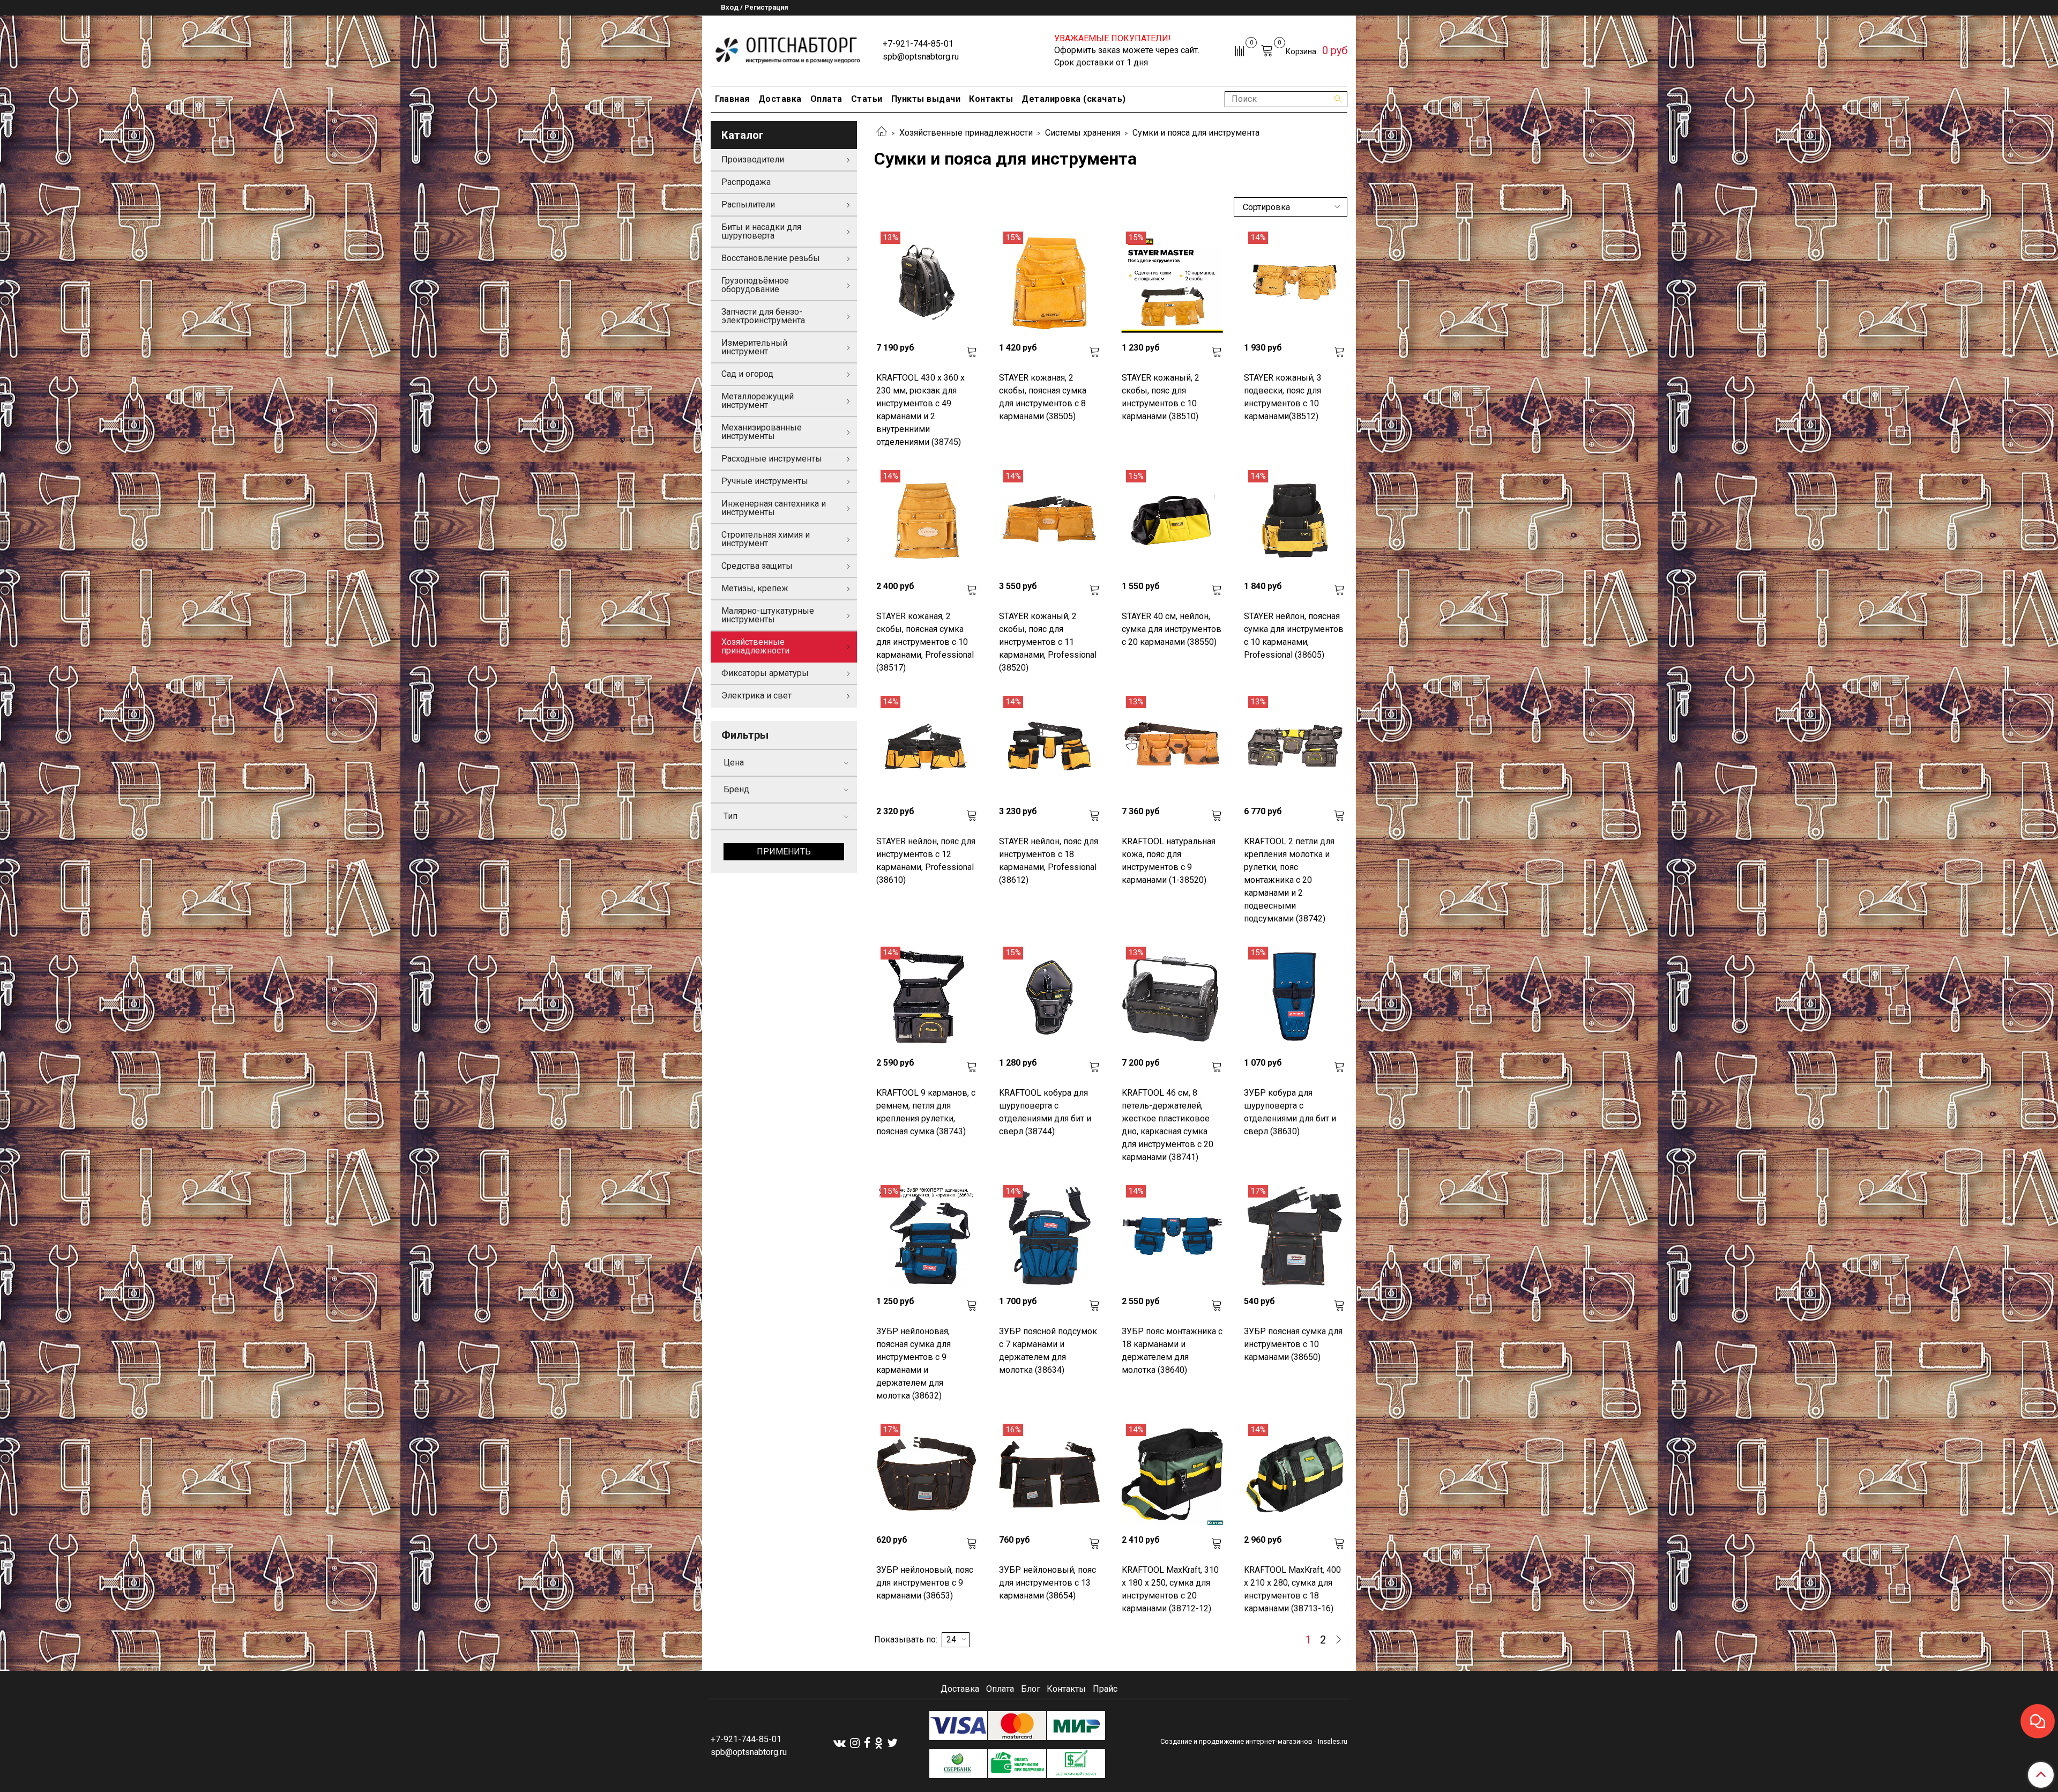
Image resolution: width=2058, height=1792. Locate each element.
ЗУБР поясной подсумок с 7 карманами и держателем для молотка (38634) (1048, 1351)
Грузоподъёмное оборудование (755, 285)
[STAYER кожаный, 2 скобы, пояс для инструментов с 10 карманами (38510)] (1172, 282)
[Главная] (882, 133)
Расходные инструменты (772, 459)
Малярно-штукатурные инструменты (768, 615)
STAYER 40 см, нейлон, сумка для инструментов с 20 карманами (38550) (1172, 629)
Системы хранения (1083, 133)
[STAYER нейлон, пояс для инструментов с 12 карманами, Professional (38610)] (927, 746)
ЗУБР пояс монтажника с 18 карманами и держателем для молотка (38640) (1172, 1351)
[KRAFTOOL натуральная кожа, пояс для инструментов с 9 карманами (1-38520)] (1172, 746)
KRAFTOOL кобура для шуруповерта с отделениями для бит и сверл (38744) (1045, 1112)
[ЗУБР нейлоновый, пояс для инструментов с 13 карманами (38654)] (1050, 1474)
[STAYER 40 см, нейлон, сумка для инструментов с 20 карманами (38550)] (1172, 521)
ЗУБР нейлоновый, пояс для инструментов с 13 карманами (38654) (1047, 1583)
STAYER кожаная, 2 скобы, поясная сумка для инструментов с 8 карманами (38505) (1043, 397)
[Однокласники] (879, 1743)
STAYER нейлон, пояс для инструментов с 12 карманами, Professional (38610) (926, 861)
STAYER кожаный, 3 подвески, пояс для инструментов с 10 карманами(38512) (1283, 397)
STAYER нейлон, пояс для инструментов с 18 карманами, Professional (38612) (1049, 861)
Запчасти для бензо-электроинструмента (763, 316)
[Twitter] (892, 1743)
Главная (732, 99)
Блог (1031, 1689)
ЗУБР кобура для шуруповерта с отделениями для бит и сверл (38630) (1290, 1112)
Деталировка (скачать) (1074, 99)
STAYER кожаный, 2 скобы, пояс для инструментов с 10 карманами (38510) (1161, 397)
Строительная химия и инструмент (766, 539)
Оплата (826, 99)
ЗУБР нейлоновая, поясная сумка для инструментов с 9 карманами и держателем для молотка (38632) (914, 1363)
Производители (753, 159)
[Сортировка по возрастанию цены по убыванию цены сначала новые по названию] (1291, 207)
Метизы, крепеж (755, 588)
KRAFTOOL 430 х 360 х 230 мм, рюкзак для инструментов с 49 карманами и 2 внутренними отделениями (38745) (920, 410)
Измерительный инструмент (754, 347)
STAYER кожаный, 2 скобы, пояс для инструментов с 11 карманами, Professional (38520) (1048, 642)
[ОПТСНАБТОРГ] (788, 49)
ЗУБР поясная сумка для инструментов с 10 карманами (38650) (1293, 1344)
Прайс (1105, 1689)
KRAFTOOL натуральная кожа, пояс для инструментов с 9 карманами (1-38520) (1169, 861)
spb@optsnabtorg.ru (921, 57)
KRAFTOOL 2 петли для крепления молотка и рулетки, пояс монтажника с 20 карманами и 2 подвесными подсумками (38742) (1289, 880)
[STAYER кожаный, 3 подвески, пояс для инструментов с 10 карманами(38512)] (1295, 282)
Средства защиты (757, 566)
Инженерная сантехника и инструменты (774, 508)
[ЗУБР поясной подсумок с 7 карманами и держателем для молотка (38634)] (1050, 1236)
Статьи (867, 99)
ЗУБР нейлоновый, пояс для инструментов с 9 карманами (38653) (925, 1583)
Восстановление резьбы (771, 258)
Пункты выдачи (926, 99)
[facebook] (867, 1743)
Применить (784, 852)
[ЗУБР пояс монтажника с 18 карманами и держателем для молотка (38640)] (1172, 1236)
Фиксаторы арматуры (765, 673)
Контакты (991, 99)
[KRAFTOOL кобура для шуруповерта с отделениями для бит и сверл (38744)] (1050, 997)
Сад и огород (747, 374)
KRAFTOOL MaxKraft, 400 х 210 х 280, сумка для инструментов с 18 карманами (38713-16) (1292, 1589)
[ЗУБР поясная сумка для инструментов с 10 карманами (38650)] (1295, 1236)
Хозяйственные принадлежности (966, 133)
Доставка (780, 99)
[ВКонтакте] (840, 1743)
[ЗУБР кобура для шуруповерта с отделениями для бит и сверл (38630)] (1295, 997)
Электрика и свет (756, 696)
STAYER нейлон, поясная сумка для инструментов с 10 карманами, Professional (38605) (1294, 635)
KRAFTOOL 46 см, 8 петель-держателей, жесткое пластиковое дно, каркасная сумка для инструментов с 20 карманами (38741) (1168, 1125)
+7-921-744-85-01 (918, 44)
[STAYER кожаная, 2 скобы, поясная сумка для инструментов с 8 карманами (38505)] (1050, 282)
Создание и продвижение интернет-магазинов (1236, 1741)
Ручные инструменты (765, 481)
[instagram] (855, 1743)
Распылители (748, 205)
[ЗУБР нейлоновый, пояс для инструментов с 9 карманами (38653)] (927, 1474)
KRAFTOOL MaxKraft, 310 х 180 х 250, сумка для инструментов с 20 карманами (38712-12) (1170, 1589)
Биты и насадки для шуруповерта (761, 231)
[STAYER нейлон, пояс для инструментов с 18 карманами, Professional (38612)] (1050, 746)
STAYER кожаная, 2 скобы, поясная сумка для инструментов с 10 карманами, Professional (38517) (925, 642)
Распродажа (746, 182)
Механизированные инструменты (762, 432)
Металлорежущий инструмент (758, 401)
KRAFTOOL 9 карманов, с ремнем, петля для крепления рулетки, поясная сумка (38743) (926, 1112)
